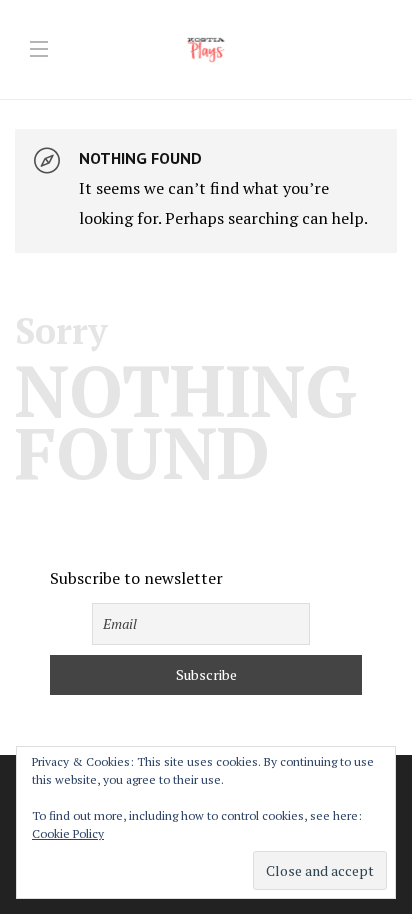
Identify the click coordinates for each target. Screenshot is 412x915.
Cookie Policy (68, 833)
